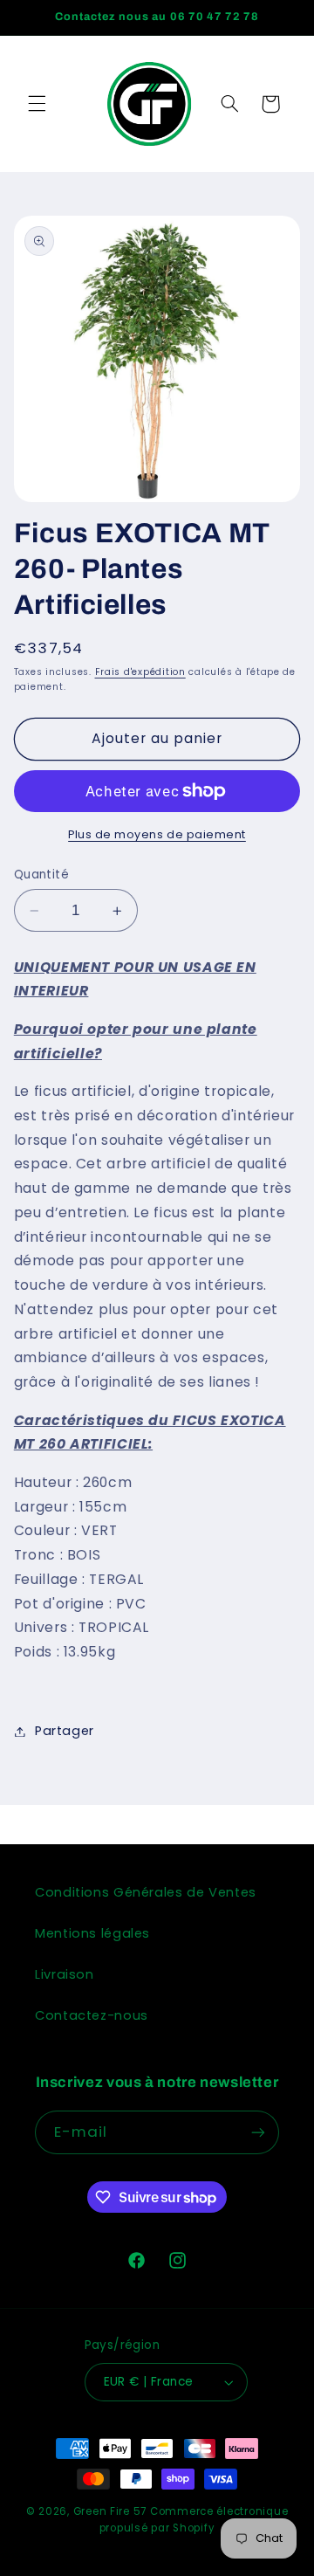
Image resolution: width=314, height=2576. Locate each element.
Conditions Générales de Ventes (146, 1892)
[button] (37, 104)
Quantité (41, 875)
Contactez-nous (92, 2015)
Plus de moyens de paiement (157, 834)
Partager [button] (65, 1731)
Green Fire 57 (110, 2511)
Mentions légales (92, 1933)
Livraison (65, 1974)
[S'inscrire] (258, 2132)
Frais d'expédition (140, 672)
